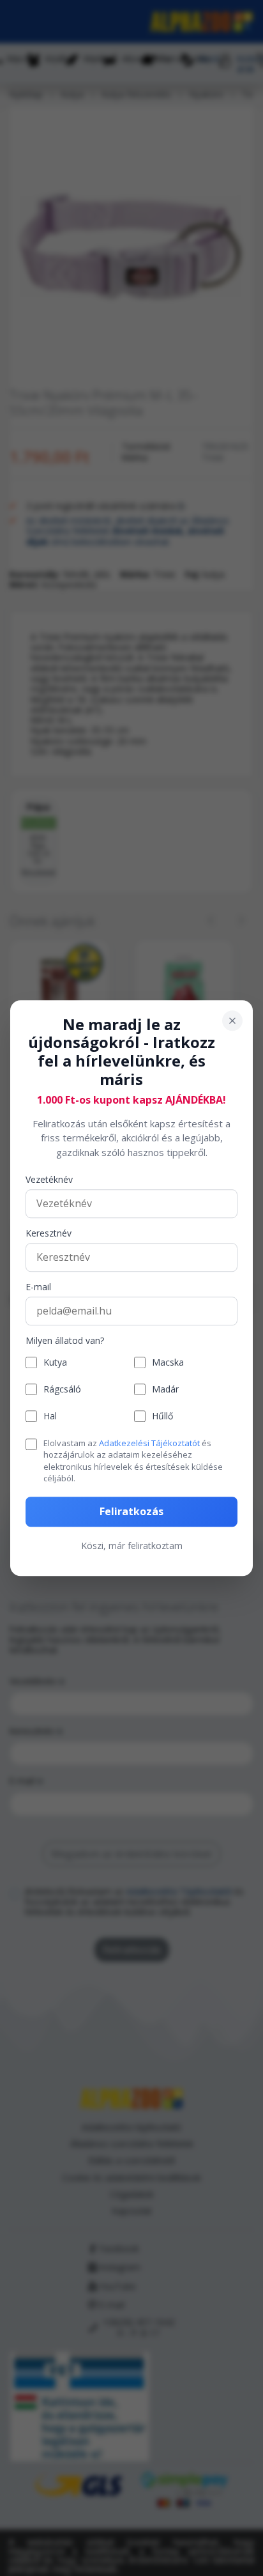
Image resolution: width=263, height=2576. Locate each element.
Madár (165, 1390)
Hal (50, 1416)
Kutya (55, 1363)
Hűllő (162, 1416)
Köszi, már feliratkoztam (132, 1546)
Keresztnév (49, 1234)
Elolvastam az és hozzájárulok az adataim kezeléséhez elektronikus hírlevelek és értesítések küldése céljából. (133, 1461)
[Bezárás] (232, 1021)
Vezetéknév (49, 1181)
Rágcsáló (62, 1390)
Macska (168, 1363)
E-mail (38, 1288)
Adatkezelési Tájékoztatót (149, 1443)
